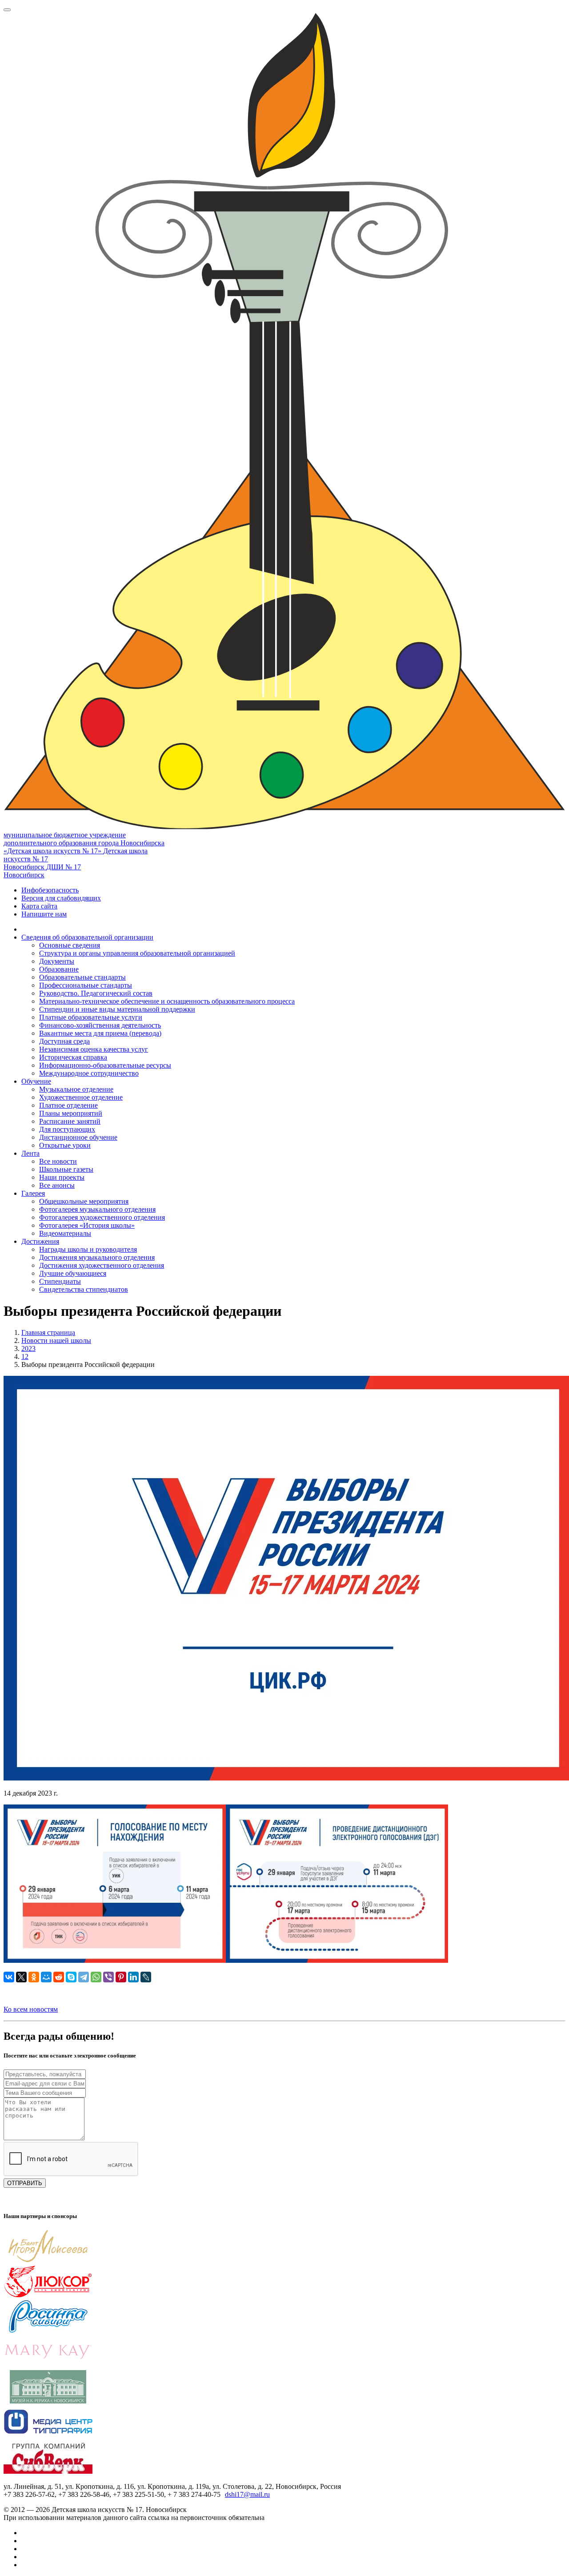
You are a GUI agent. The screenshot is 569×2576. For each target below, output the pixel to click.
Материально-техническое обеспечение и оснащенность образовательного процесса (167, 1001)
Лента (30, 1153)
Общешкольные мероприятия (84, 1201)
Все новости (58, 1161)
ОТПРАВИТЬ (25, 2183)
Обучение (36, 1081)
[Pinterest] (121, 1977)
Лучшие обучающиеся (73, 1273)
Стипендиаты (60, 1281)
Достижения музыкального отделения (97, 1257)
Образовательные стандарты (82, 977)
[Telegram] (84, 1977)
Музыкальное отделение (76, 1089)
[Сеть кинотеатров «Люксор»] (48, 2296)
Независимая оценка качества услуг (94, 1049)
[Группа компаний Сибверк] (48, 2471)
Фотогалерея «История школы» (87, 1225)
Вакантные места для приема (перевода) (100, 1033)
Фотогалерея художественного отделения (102, 1217)
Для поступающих (67, 1129)
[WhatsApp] (96, 1977)
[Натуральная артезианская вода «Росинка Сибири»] (48, 2331)
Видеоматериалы (65, 1233)
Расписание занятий (70, 1121)
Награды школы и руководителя (88, 1249)
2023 (28, 1348)
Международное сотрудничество (89, 1073)
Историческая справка (73, 1057)
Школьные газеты (66, 1169)
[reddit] (59, 1977)
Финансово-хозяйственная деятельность (100, 1025)
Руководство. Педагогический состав (96, 993)
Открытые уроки (65, 1145)
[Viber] (108, 1977)
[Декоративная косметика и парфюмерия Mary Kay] (48, 2366)
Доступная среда (64, 1041)
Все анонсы (57, 1185)
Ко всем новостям (31, 2009)
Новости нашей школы (56, 1340)
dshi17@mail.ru (247, 2494)
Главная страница (48, 1332)
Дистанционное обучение (78, 1137)
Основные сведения (70, 945)
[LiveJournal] (146, 1977)
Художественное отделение (81, 1097)
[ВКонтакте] (9, 1977)
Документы (57, 961)
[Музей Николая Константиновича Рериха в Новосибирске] (48, 2401)
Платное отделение (68, 1105)
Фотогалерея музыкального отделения (97, 1209)
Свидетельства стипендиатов (84, 1289)
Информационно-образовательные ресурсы (105, 1065)
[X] (21, 1977)
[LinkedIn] (133, 1977)
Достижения (40, 1241)
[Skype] (71, 1977)
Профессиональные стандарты (86, 985)
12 (25, 1356)
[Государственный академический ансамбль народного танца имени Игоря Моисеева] (48, 2261)
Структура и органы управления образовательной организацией (137, 953)
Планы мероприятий (71, 1113)
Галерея (33, 1193)
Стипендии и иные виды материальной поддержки (117, 1009)
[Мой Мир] (46, 1977)
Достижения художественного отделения (102, 1265)
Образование (59, 969)
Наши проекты (62, 1177)
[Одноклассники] (34, 1977)
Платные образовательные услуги (91, 1017)
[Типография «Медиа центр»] (48, 2436)
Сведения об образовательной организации (87, 937)
